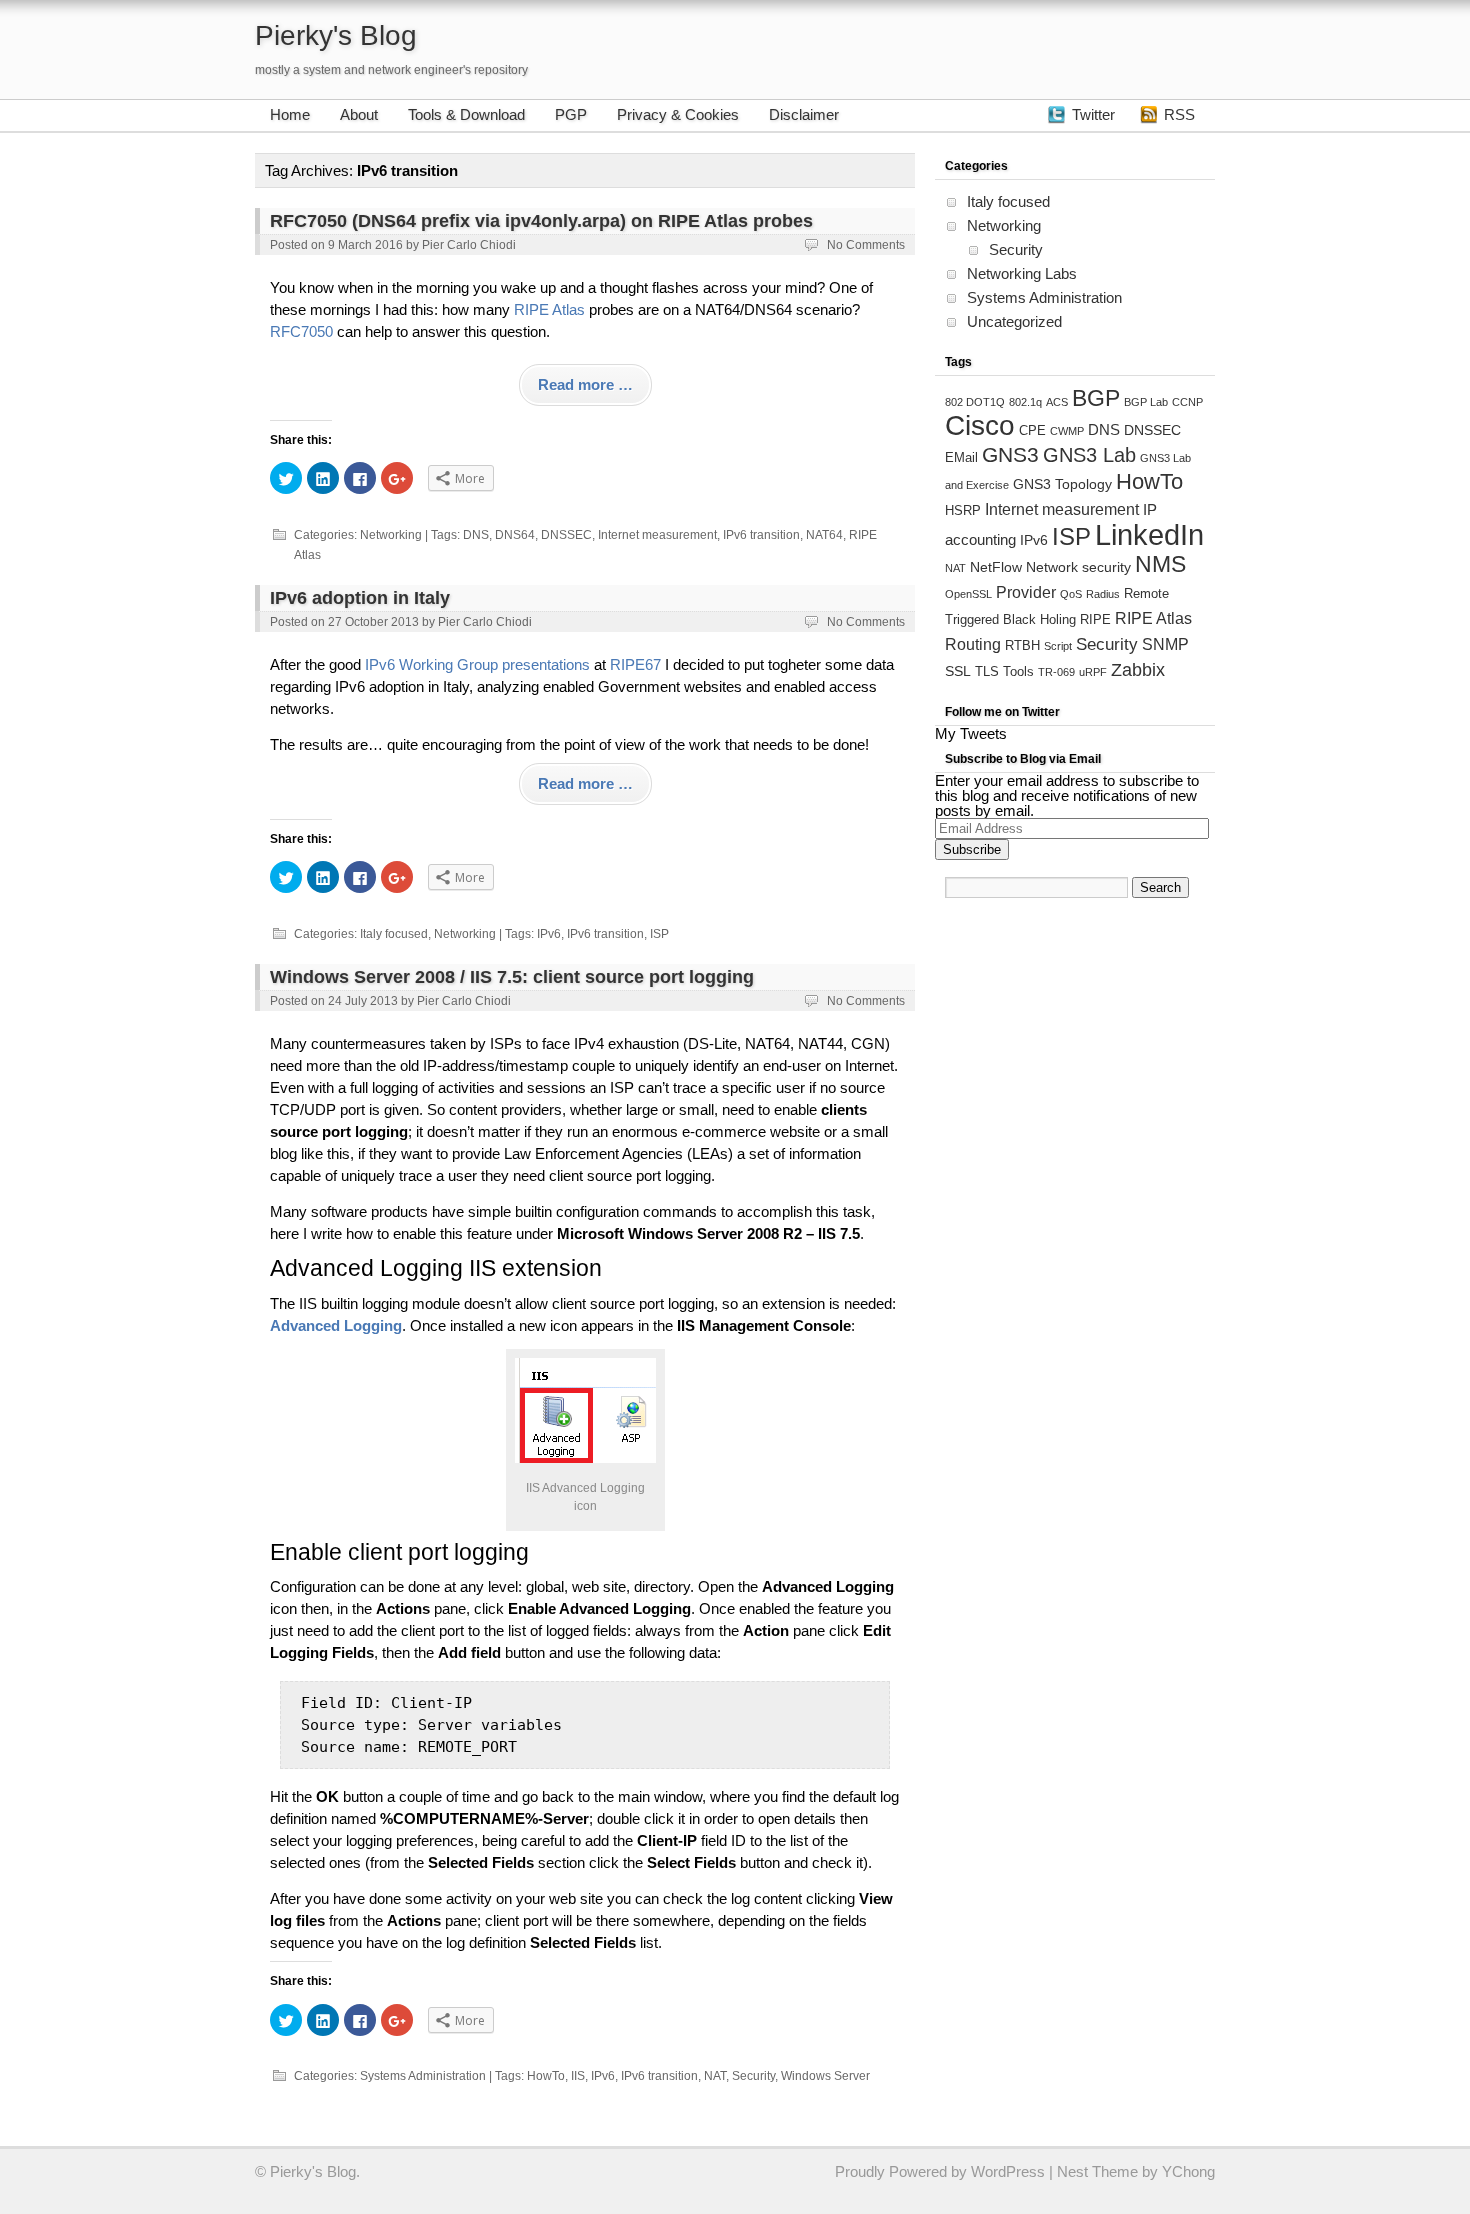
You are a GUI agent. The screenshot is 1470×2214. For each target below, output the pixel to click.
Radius (1103, 594)
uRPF (1093, 672)
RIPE (1095, 620)
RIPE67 (635, 664)
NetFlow (996, 567)
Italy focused (394, 934)
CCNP (1187, 402)
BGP (1096, 398)
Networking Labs (1022, 273)
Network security (1078, 567)
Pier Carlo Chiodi (469, 245)
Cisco (980, 425)
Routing (973, 644)
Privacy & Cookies (678, 114)
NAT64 (824, 535)
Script (1058, 646)
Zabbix (1138, 670)
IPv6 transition (761, 535)
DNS (476, 535)
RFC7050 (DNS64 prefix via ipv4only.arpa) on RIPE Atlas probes (541, 221)
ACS (1057, 402)
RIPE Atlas (549, 309)
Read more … (585, 384)
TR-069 (1056, 672)
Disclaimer (804, 114)
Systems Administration (423, 2076)
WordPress (1008, 2171)
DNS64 (515, 535)
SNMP (1165, 644)
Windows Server (825, 2076)
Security (753, 2076)
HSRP (963, 511)
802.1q (1025, 402)
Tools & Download (466, 114)
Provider (1026, 592)
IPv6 (549, 934)
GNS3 (1010, 454)
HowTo (546, 2076)
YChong (1188, 2171)
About (359, 114)
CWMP (1067, 431)
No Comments (866, 245)
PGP (571, 114)
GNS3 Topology (1062, 484)
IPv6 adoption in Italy (360, 598)
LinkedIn (1149, 534)
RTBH (1022, 646)
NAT (715, 2076)
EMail (961, 458)
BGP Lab (1146, 402)
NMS (1160, 564)
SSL (958, 671)
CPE (1032, 431)
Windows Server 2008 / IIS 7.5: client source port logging (512, 977)
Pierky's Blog (336, 35)
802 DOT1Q (975, 402)
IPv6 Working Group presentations (477, 664)
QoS (1071, 594)
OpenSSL (968, 594)
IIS (578, 2076)
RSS (1179, 114)
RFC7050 (301, 331)
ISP (659, 934)
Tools (1018, 672)
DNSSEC (566, 535)
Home (290, 114)
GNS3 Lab (1089, 455)
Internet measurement (657, 535)
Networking (391, 535)
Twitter (1093, 114)
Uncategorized (1014, 321)
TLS (987, 672)
